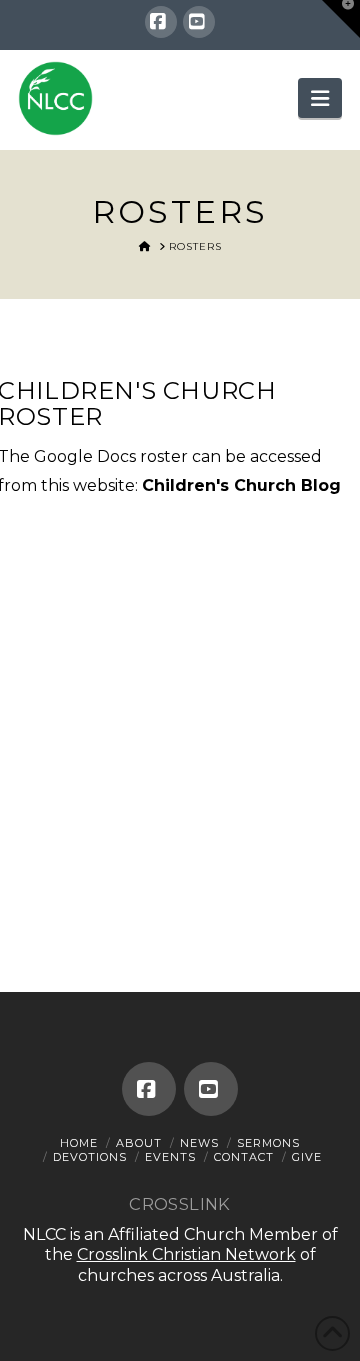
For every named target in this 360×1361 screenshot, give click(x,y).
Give (307, 1157)
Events (170, 1157)
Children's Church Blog (241, 485)
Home (79, 1143)
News (199, 1143)
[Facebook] (161, 22)
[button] (320, 98)
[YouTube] (199, 22)
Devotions (90, 1157)
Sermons (268, 1143)
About (139, 1143)
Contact (244, 1157)
